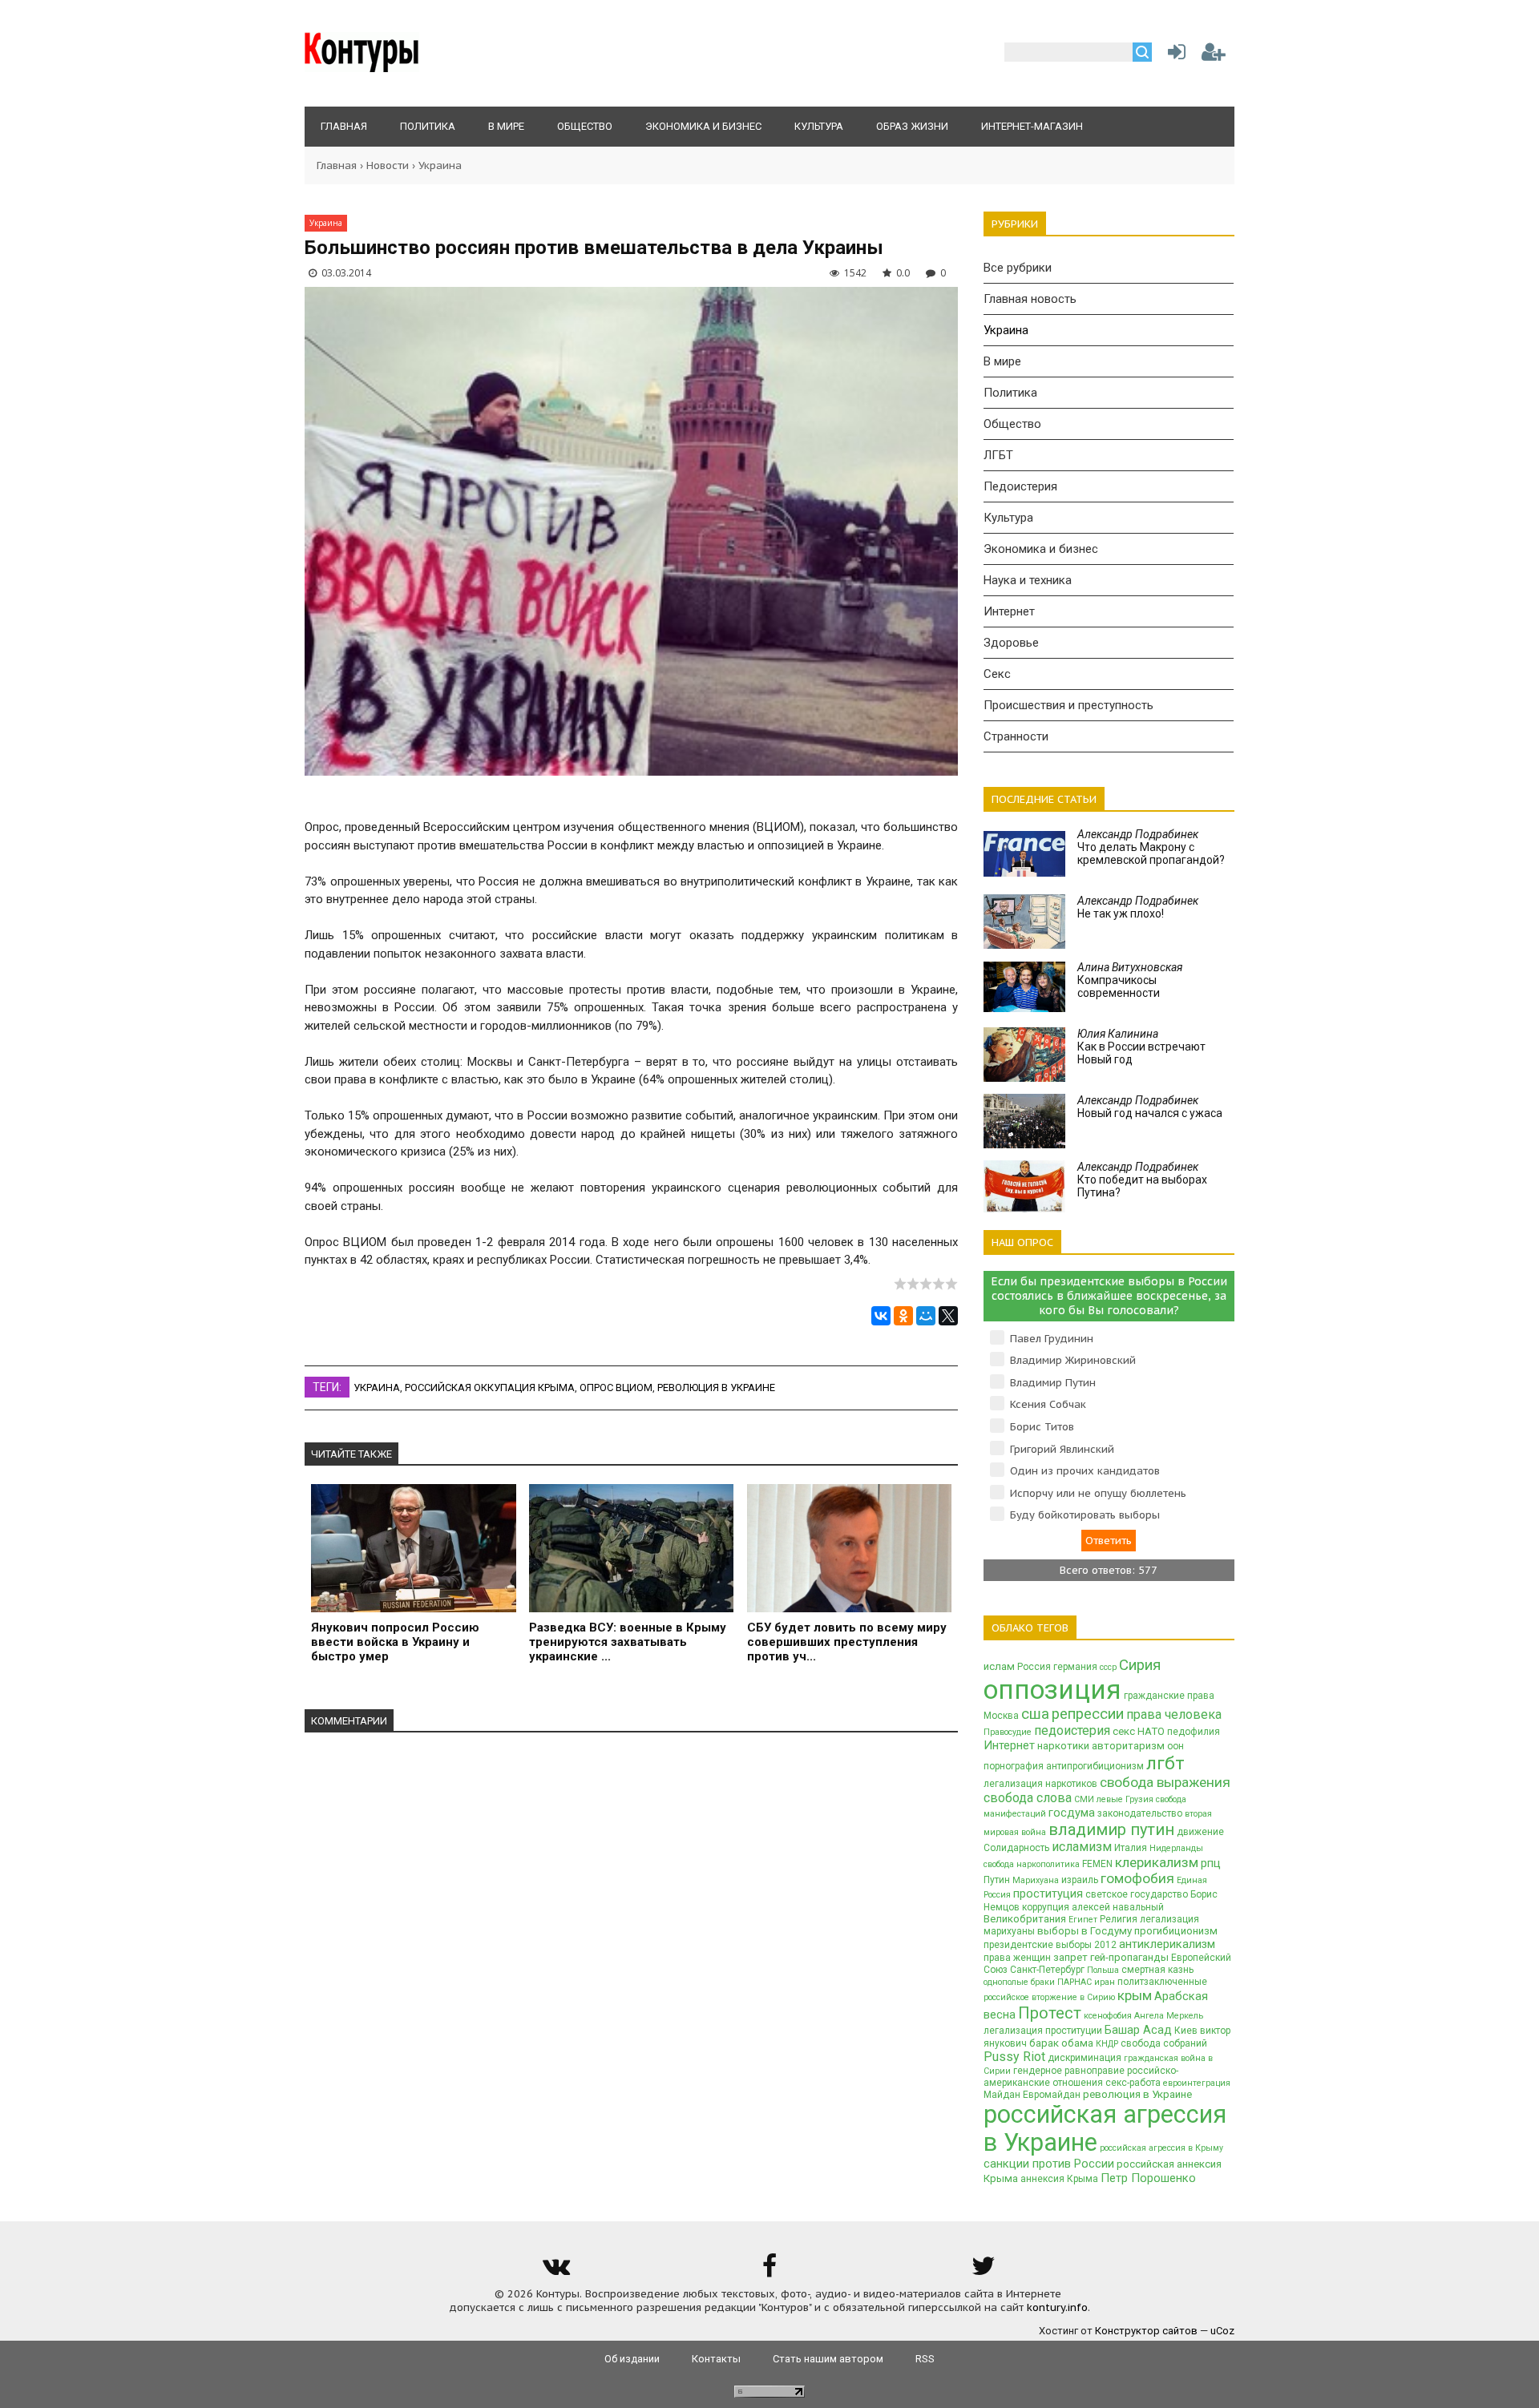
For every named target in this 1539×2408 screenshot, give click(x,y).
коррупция (1046, 1907)
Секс (997, 674)
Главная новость (1030, 299)
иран (1105, 1982)
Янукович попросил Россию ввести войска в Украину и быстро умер (395, 1642)
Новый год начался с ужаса (1150, 1107)
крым (1135, 1995)
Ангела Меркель (1169, 2016)
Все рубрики (1018, 268)
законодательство (1140, 1813)
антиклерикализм (1167, 1944)
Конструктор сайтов (1146, 2331)
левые (1110, 1799)
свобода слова (1028, 1798)
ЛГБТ (998, 455)
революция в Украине (716, 1388)
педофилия (1194, 1732)
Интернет (1009, 611)
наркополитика (1048, 1864)
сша (1035, 1714)
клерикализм (1157, 1862)
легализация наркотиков (1040, 1784)
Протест (1050, 2013)
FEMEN (1097, 1864)
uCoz (1222, 2331)
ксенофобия (1108, 2016)
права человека (1174, 1714)
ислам (999, 1666)
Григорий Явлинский (1062, 1449)
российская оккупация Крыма (490, 1388)
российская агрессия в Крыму (1161, 2148)
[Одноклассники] (903, 1316)
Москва (1001, 1716)
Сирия (1140, 1665)
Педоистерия (1020, 486)
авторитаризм (1128, 1746)
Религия (1119, 1919)
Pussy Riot (1014, 2057)
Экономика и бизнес (1041, 549)
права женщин (1017, 1958)
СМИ (1084, 1799)
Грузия (1139, 1799)
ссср (1108, 1667)
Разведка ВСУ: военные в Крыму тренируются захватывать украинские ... (628, 1642)
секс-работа (1133, 2083)
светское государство (1137, 1894)
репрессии (1088, 1714)
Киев (1186, 2031)
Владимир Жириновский (1073, 1360)
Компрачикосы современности (1130, 980)
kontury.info (1057, 2307)
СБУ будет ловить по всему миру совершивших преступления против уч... (847, 1642)
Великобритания (1025, 1919)
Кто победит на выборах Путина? (1142, 1180)
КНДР (1107, 2044)
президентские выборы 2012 (1050, 1945)
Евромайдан (1052, 2095)
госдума (1072, 1813)
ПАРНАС (1074, 1982)
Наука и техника (1028, 580)
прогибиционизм (1176, 1931)
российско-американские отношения (1081, 2077)
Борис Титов (1042, 1427)
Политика (1010, 393)
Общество (1012, 424)
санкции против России (1049, 2164)
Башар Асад (1138, 2030)
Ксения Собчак (1048, 1404)
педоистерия (1072, 1730)
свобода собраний (1164, 2043)
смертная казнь (1157, 1970)
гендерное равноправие (1069, 2071)
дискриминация (1085, 2058)
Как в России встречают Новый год (1141, 1047)
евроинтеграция (1197, 2083)
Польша (1103, 1970)
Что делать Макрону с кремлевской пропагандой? (1151, 847)
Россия (1034, 1667)
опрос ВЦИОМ (616, 1388)
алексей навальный (1118, 1907)
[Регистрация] (1214, 56)
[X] (948, 1316)
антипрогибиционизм (1095, 1766)
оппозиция (1052, 1690)
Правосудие (1008, 1732)
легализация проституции (1043, 2031)
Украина (440, 165)
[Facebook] (769, 2271)
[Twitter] (984, 2271)
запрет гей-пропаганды (1111, 1957)
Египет (1083, 1920)
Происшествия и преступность (1068, 705)
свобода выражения (1165, 1782)
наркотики (1063, 1746)
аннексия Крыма (1059, 2179)
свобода (999, 1864)
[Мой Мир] (926, 1316)
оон (1175, 1746)
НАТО (1151, 1731)
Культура (1008, 518)
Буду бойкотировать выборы (1085, 1515)
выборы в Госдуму (1085, 1931)
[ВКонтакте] (881, 1316)
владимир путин (1111, 1829)
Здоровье (1011, 643)
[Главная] (362, 69)
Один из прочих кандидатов (1085, 1471)
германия (1075, 1667)
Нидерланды (1176, 1848)
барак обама (1061, 2043)
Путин (997, 1880)
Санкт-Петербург (1047, 1970)
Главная (337, 165)
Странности (1016, 736)
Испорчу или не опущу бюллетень (1098, 1493)
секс (1124, 1731)
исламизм (1082, 1847)
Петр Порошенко (1148, 2178)
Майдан (1002, 2095)
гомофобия (1137, 1878)
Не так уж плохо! (1138, 907)
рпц (1211, 1863)
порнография (1014, 1766)
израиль (1080, 1880)
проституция (1048, 1894)
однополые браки (1019, 1982)
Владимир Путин (1053, 1383)
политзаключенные (1162, 1982)
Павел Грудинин (1052, 1339)
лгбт (1165, 1763)
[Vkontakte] (555, 2271)
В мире (1002, 361)
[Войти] (1173, 56)
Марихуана (1036, 1880)
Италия (1131, 1848)
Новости (388, 165)
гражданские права (1169, 1696)
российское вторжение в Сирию (1049, 1997)
